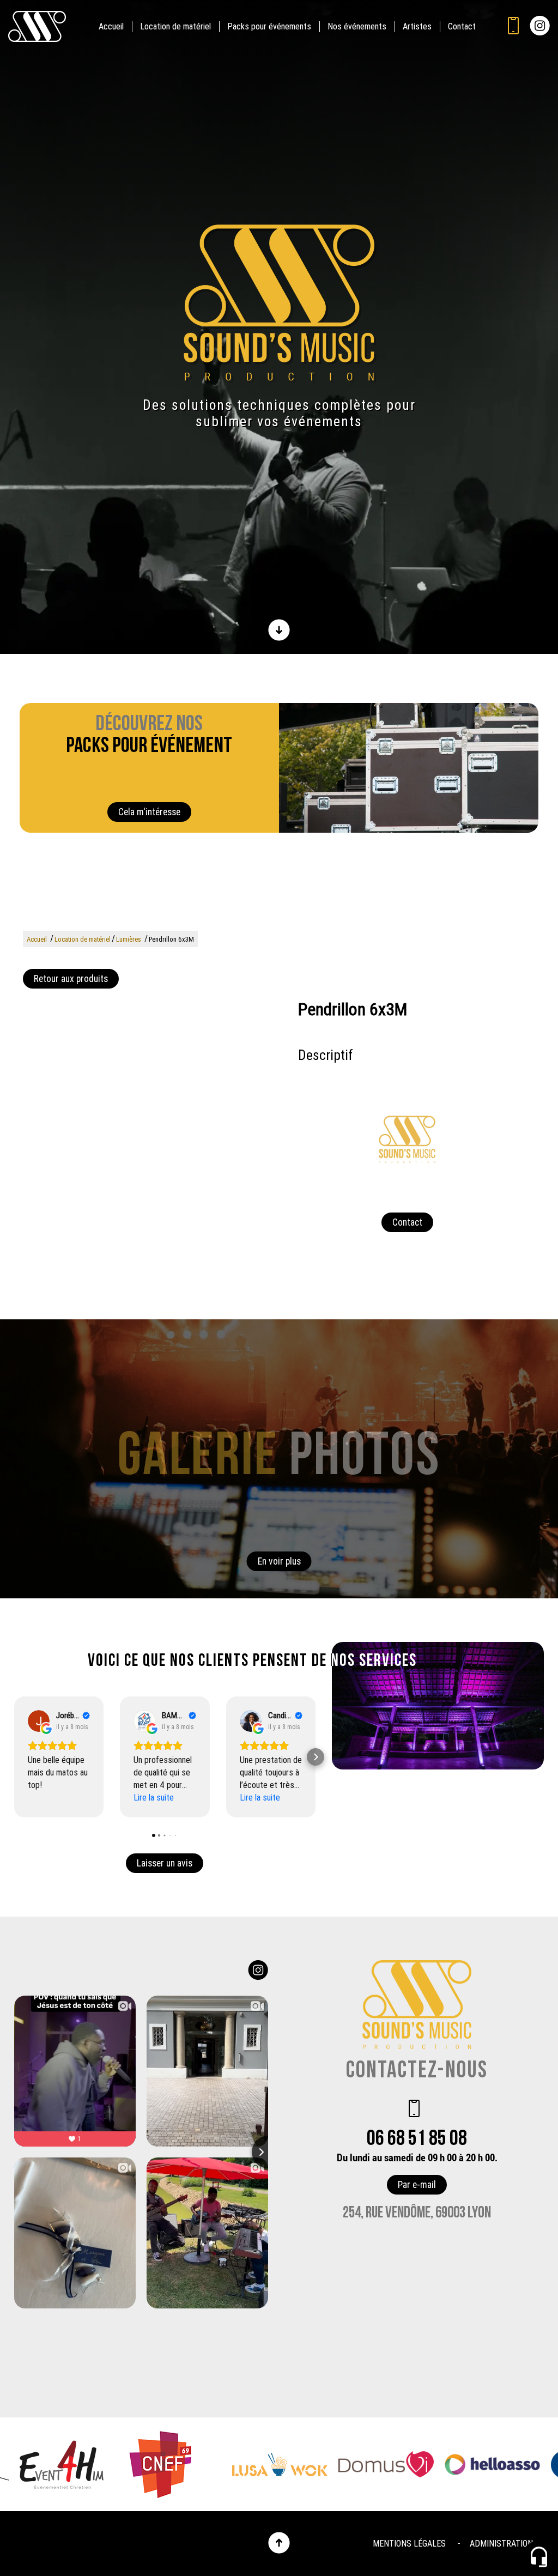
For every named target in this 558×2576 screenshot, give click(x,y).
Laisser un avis (165, 1863)
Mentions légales (409, 2544)
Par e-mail (417, 2185)
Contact (462, 26)
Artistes (417, 26)
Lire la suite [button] (154, 1798)
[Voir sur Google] (39, 1721)
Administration (501, 2544)
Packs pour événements (269, 26)
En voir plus (279, 1561)
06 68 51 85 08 (417, 2139)
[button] (14, 1757)
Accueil (111, 26)
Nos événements (357, 26)
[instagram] (540, 27)
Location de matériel (175, 26)
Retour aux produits (71, 979)
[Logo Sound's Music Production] (279, 302)
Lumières (129, 939)
